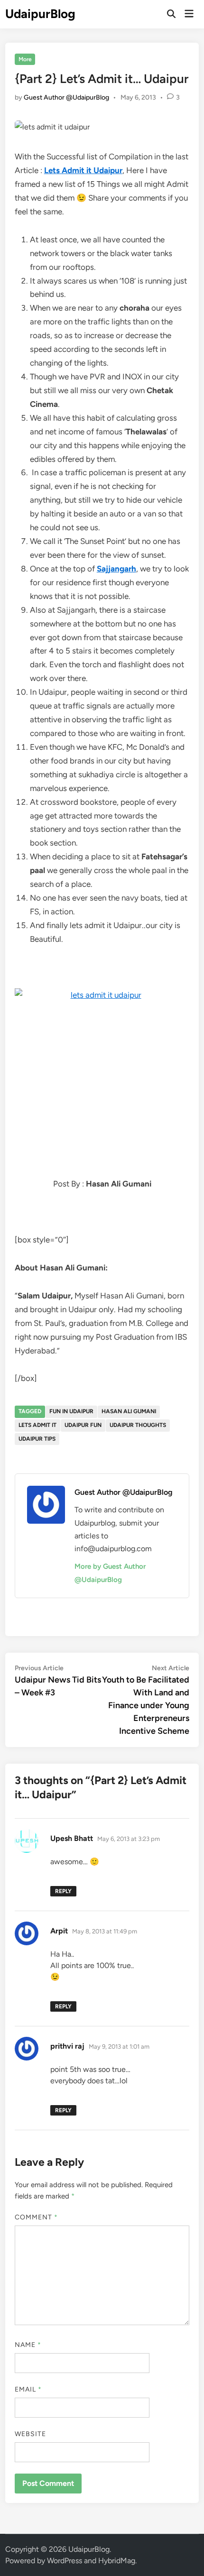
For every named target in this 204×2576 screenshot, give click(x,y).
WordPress (65, 2561)
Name (28, 2345)
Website (31, 2434)
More (25, 59)
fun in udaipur (71, 1411)
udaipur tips (37, 1439)
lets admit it (37, 1425)
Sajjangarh (116, 569)
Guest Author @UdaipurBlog (66, 97)
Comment (37, 2217)
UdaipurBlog (40, 14)
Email (28, 2389)
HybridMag (117, 2561)
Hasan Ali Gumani (129, 1411)
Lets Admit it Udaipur (83, 170)
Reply (63, 1891)
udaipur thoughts (138, 1425)
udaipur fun (83, 1425)
